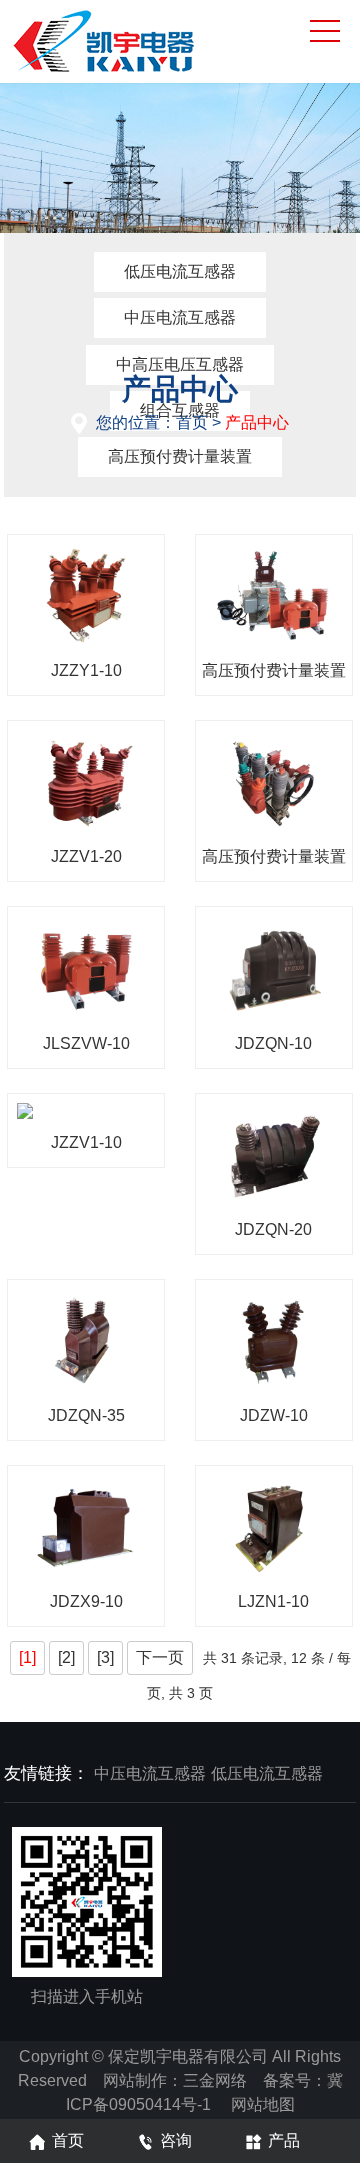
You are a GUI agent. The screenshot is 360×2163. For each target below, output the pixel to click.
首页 (192, 422)
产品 (284, 2140)
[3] (105, 1657)
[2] (66, 1657)
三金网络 (215, 2080)
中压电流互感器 (180, 317)
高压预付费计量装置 (180, 456)
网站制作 (135, 2080)
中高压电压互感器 (180, 364)
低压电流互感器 (180, 271)
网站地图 (263, 2104)
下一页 (160, 1657)
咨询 (176, 2140)
